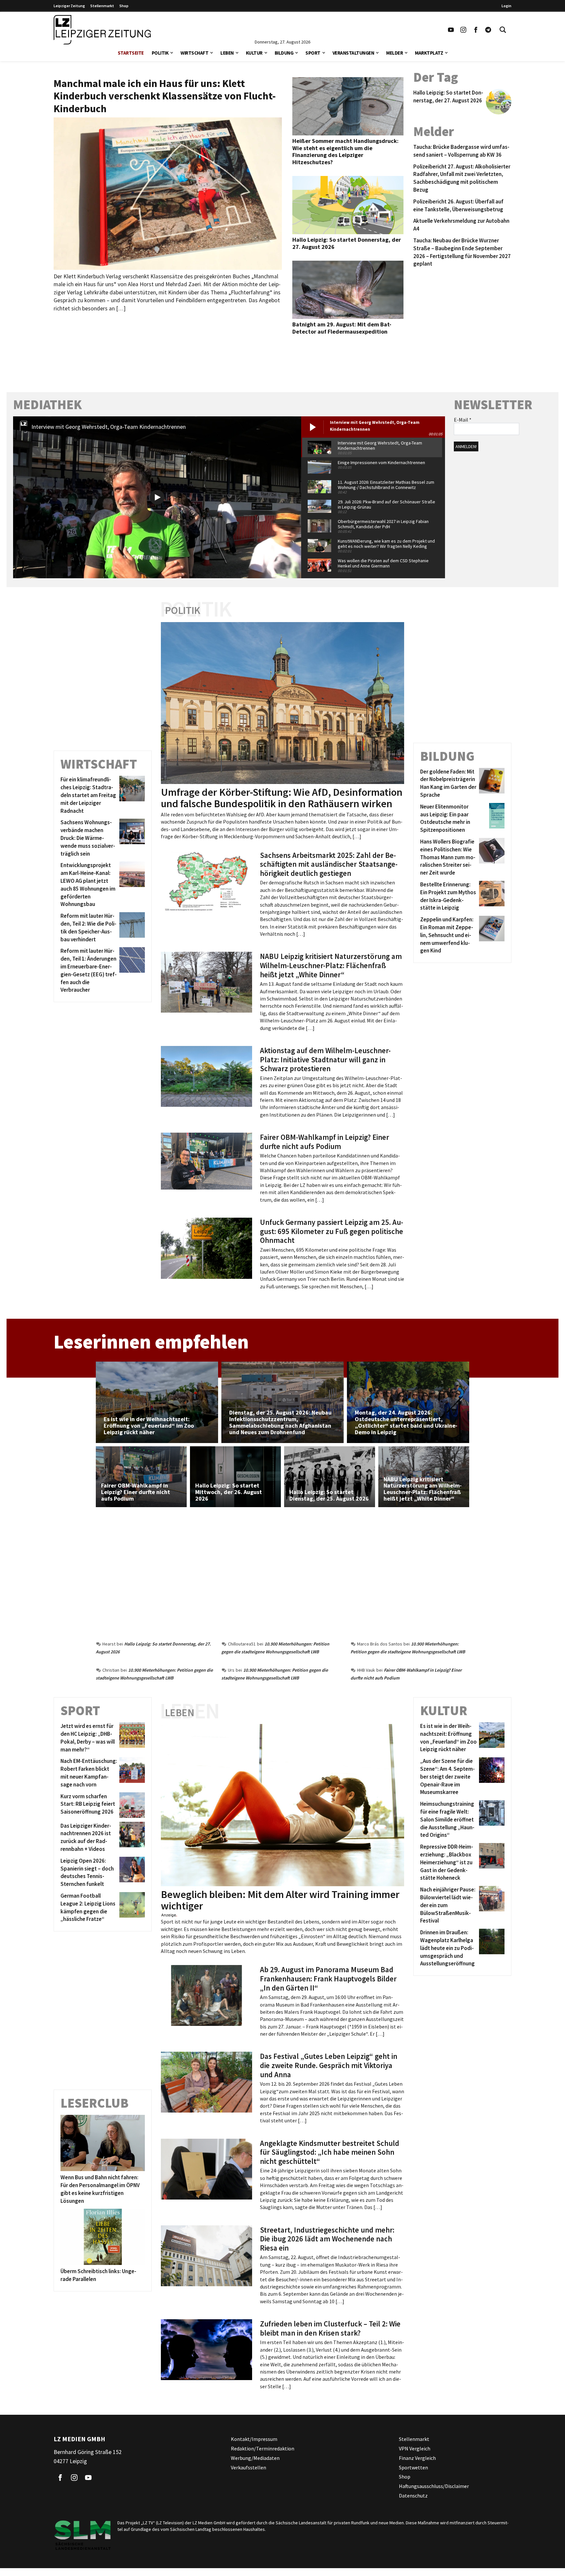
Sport (313, 53)
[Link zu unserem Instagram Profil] (463, 30)
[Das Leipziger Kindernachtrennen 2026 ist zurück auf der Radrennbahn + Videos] (131, 1837)
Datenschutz (413, 2496)
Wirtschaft (194, 53)
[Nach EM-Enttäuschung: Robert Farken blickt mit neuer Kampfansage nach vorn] (131, 1773)
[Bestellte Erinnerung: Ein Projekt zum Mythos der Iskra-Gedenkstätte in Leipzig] (491, 897)
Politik (160, 53)
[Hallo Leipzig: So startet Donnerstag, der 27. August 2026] (497, 102)
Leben (227, 53)
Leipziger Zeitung (69, 6)
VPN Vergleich (415, 2448)
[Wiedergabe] (157, 497)
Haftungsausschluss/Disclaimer (434, 2486)
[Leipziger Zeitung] (102, 30)
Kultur (254, 53)
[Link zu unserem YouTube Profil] (451, 30)
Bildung (284, 53)
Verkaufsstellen (248, 2467)
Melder (394, 53)
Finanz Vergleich (417, 2458)
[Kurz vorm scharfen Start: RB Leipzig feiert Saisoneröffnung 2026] (131, 1805)
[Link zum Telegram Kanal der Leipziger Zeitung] (488, 30)
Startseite (131, 53)
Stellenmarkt (102, 6)
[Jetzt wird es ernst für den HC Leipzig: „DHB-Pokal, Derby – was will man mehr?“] (131, 1738)
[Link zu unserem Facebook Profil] (476, 30)
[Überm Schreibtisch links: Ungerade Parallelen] (103, 2237)
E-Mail (463, 420)
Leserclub (94, 2103)
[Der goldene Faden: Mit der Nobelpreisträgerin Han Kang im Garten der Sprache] (491, 783)
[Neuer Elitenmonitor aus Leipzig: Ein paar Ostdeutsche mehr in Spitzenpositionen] (491, 818)
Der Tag (436, 77)
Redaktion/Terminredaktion (263, 2448)
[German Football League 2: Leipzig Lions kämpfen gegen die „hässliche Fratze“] (131, 1908)
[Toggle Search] (503, 30)
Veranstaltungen (353, 53)
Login (506, 6)
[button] (172, 52)
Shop (124, 6)
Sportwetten (413, 2467)
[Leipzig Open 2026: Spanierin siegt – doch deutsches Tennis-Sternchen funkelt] (131, 1872)
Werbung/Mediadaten (255, 2458)
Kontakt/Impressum (254, 2439)
